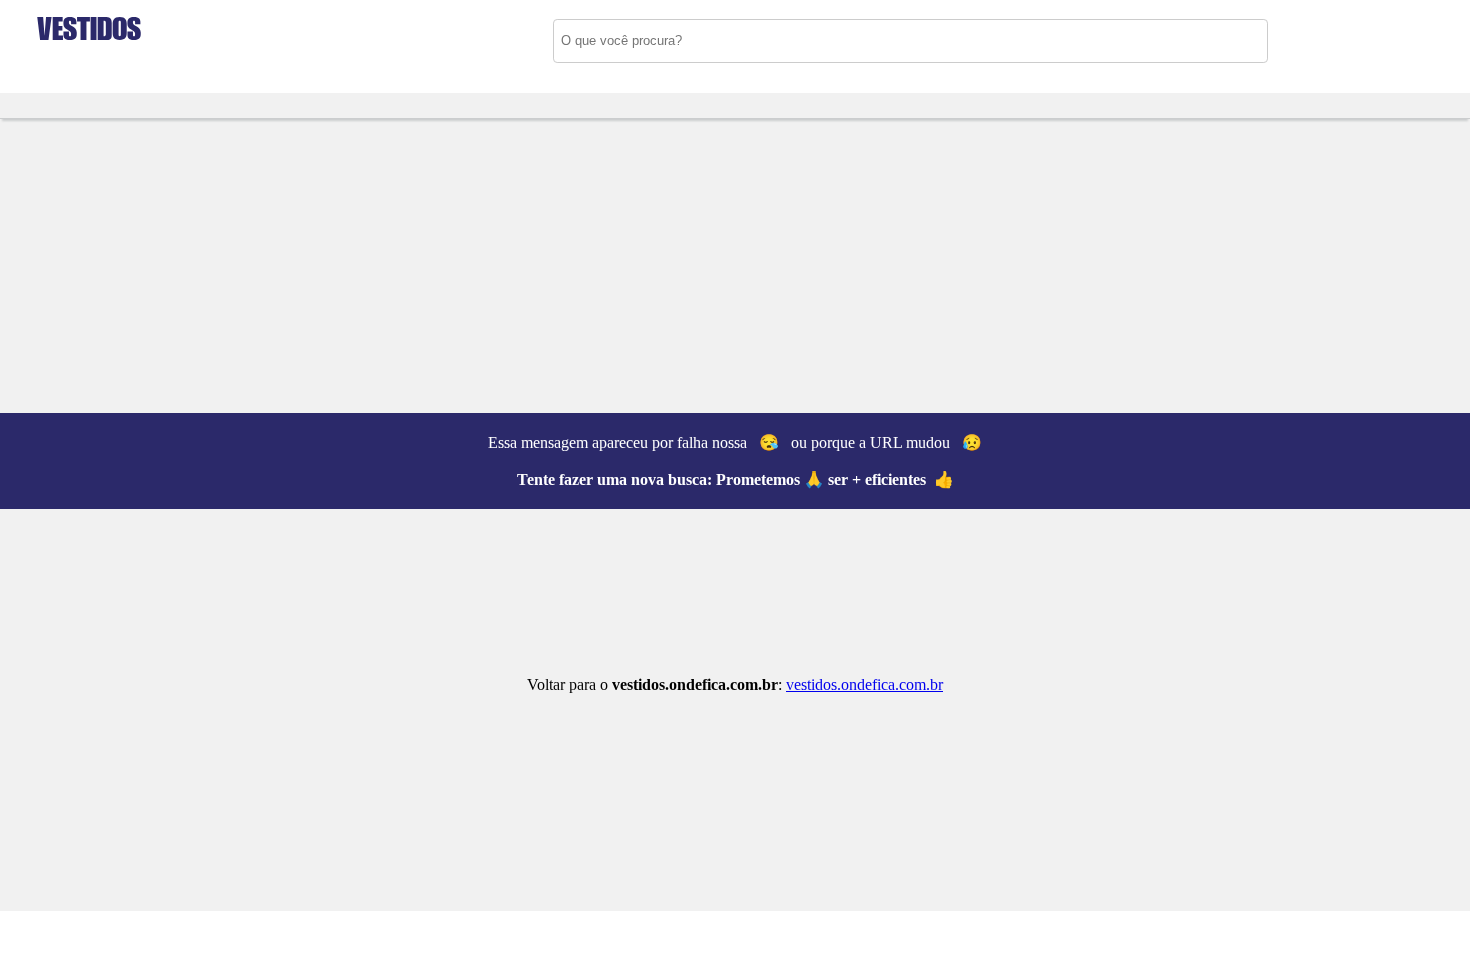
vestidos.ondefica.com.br (864, 684)
